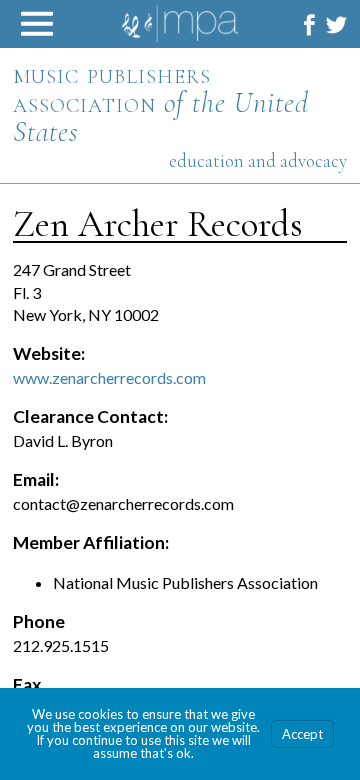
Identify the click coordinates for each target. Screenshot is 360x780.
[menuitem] (309, 24)
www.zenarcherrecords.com (109, 377)
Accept (302, 734)
